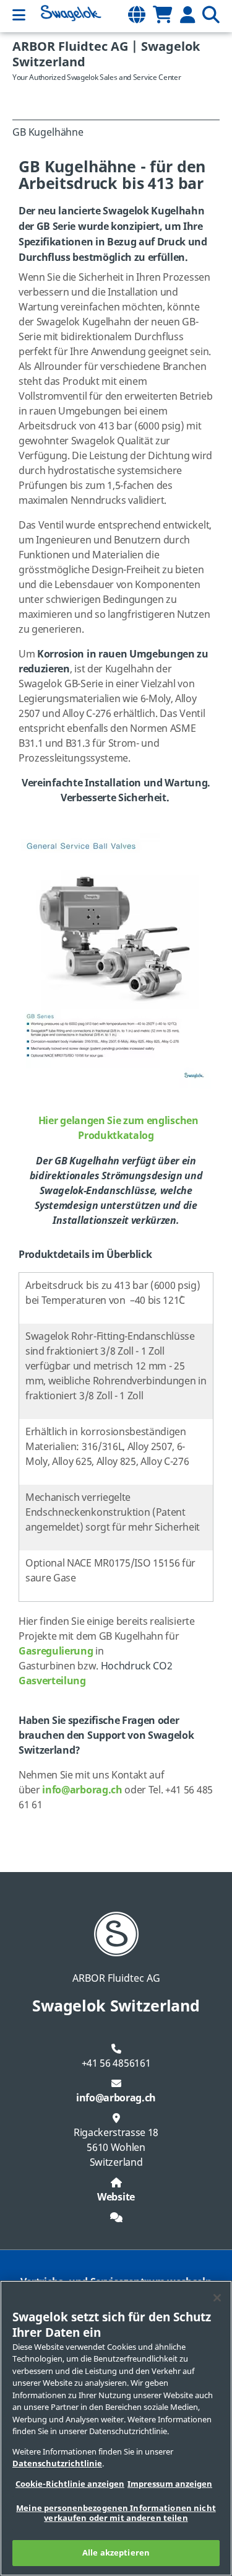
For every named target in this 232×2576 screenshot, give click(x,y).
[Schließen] (217, 2298)
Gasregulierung (56, 1651)
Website (116, 2197)
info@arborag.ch (82, 1790)
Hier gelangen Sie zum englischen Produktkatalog (118, 1128)
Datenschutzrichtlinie (57, 2464)
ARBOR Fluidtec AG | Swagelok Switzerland (106, 55)
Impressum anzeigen (170, 2484)
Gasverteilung (52, 1681)
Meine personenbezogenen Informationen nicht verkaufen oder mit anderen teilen (116, 2513)
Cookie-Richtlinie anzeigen (70, 2484)
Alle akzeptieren (116, 2553)
